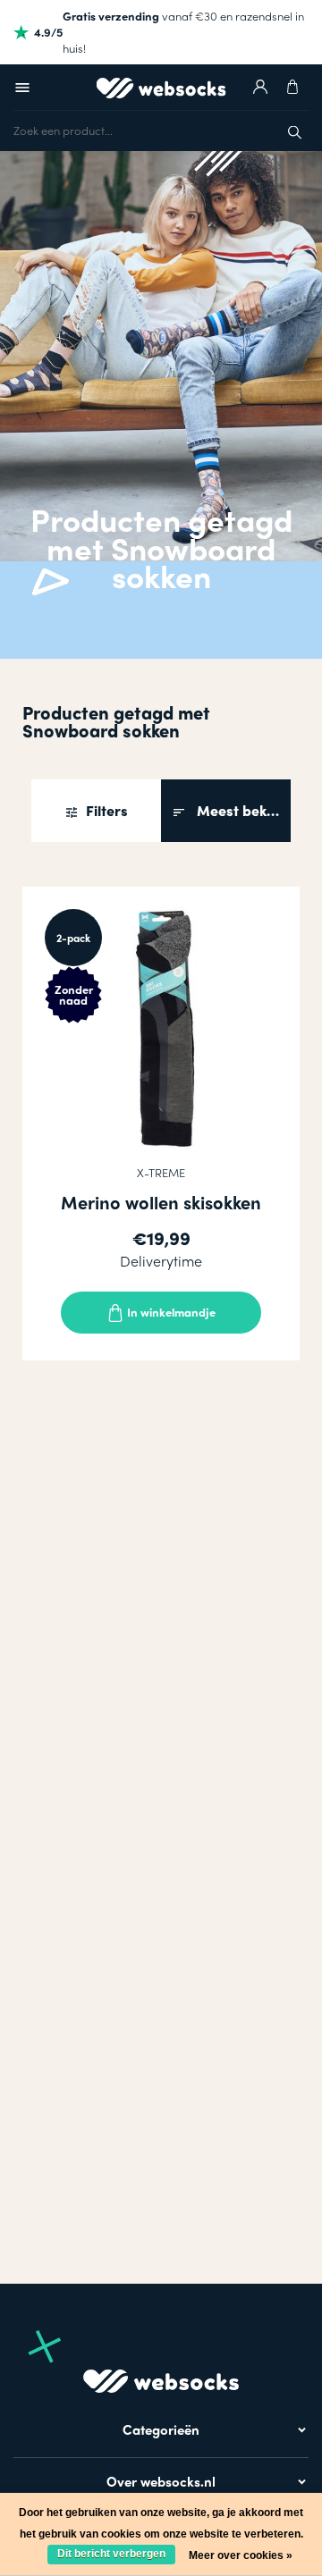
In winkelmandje (170, 1312)
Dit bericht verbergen (111, 2554)
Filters (105, 810)
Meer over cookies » (241, 2555)
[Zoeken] (295, 130)
